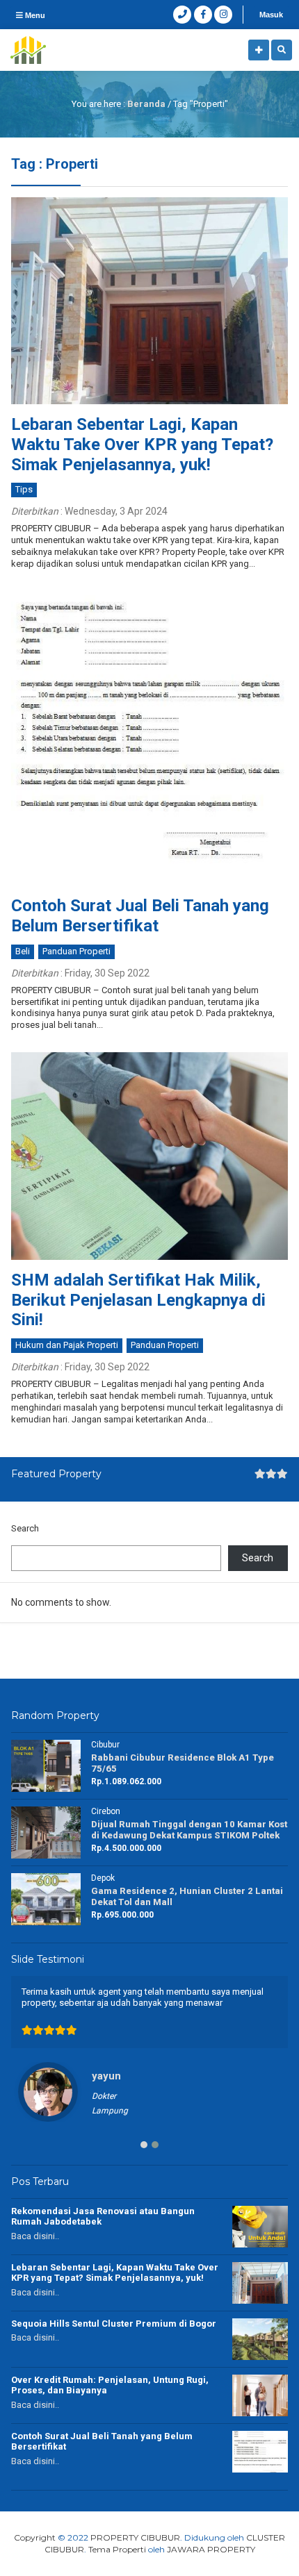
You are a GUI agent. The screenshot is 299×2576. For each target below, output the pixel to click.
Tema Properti (117, 2549)
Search (25, 1528)
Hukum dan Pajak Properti (67, 1345)
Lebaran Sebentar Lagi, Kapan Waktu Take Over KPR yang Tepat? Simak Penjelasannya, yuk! (142, 444)
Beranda (146, 104)
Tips (24, 489)
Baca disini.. (35, 2236)
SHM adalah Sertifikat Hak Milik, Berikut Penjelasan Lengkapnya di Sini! (138, 1300)
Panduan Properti (76, 951)
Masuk (271, 15)
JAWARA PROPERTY (211, 2549)
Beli (23, 951)
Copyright (35, 2537)
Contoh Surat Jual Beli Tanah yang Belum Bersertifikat (140, 916)
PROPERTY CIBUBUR (135, 2537)
